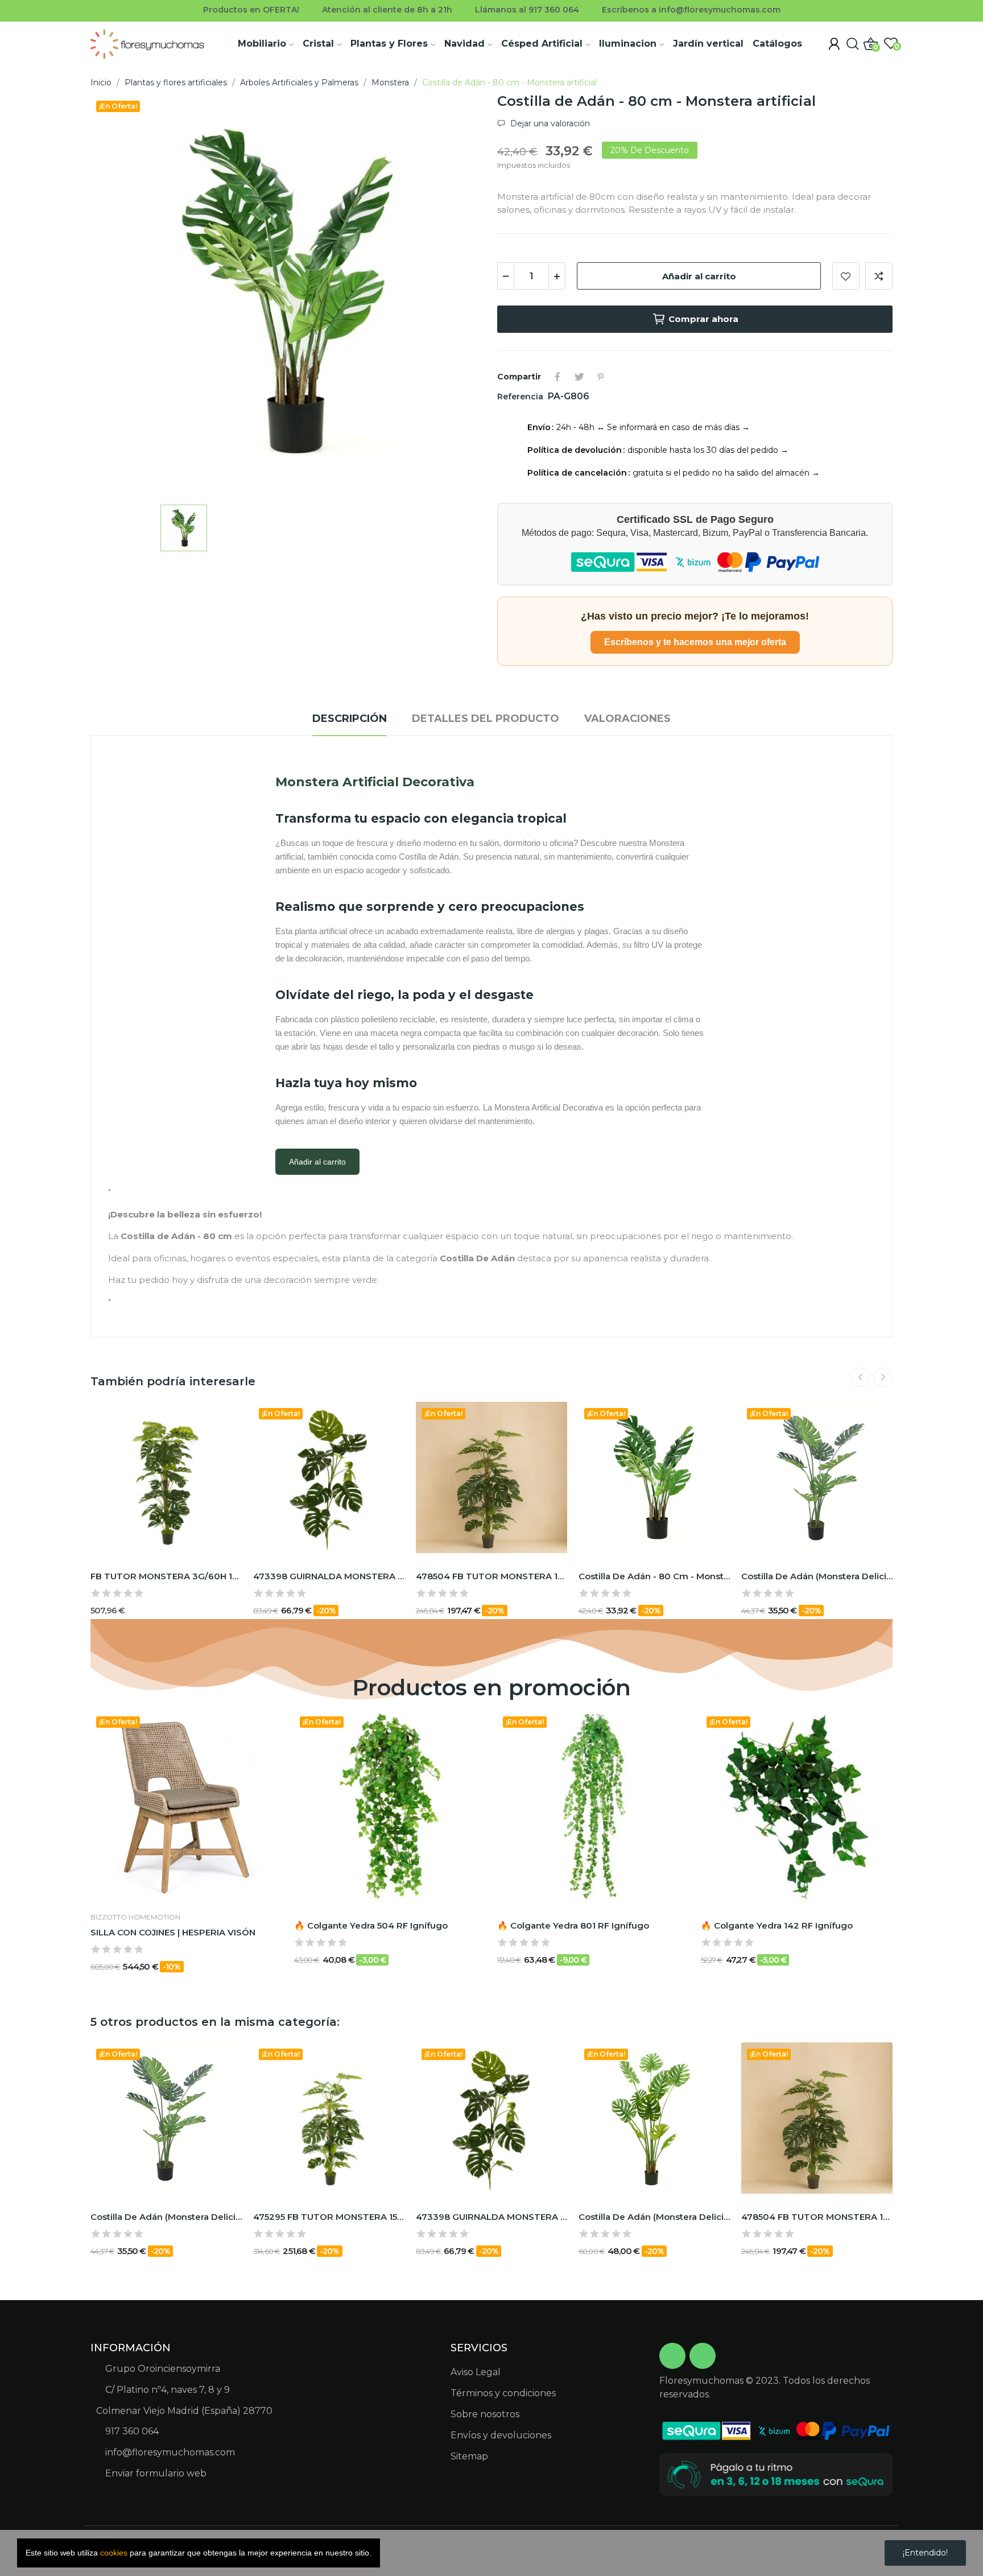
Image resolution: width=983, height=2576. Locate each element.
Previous (860, 1377)
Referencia (521, 397)
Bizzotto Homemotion (135, 1917)
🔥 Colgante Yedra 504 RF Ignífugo (371, 1925)
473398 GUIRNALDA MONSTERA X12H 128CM (329, 1576)
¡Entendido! (925, 2553)
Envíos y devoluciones (501, 2435)
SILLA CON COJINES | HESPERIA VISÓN (173, 1932)
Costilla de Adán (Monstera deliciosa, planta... (817, 1576)
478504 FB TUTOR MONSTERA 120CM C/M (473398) (491, 1576)
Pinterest (601, 377)
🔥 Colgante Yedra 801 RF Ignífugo (573, 1925)
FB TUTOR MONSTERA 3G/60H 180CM (166, 1576)
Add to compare (879, 276)
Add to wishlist (846, 276)
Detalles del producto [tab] (486, 719)
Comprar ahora (703, 319)
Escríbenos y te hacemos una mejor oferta (695, 642)
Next (883, 1377)
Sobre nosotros (485, 2414)
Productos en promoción (491, 1688)
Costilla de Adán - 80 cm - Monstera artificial (654, 1576)
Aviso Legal (476, 2372)
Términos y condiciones (503, 2393)
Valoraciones (627, 719)
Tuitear (579, 377)
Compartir (557, 377)
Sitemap (469, 2456)
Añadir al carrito (699, 276)
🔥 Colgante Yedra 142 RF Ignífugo (777, 1925)
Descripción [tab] (350, 719)
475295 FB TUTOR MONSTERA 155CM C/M (329, 2217)
